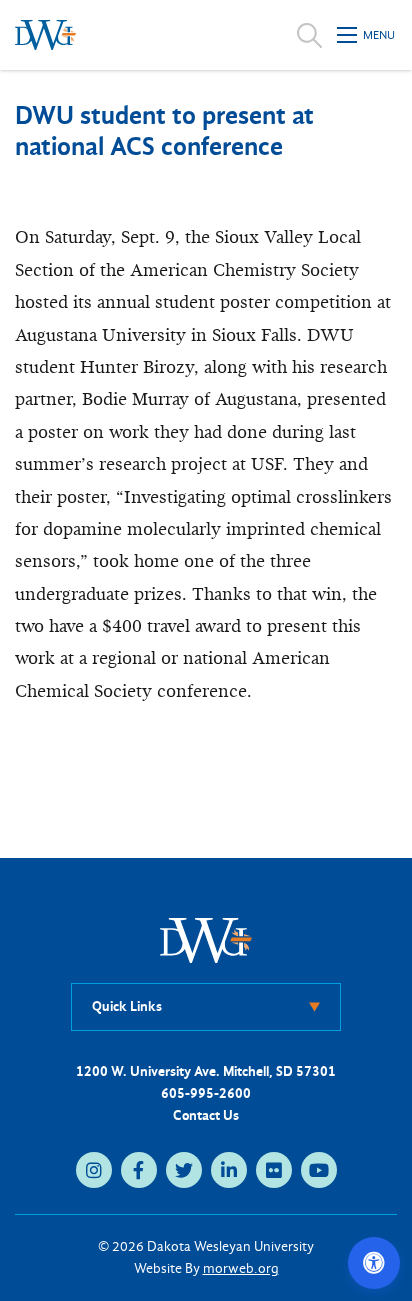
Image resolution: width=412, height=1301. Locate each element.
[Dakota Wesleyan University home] (45, 35)
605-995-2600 (206, 1093)
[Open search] (309, 35)
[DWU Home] (206, 939)
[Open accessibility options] (374, 1263)
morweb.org (241, 1268)
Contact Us (206, 1115)
